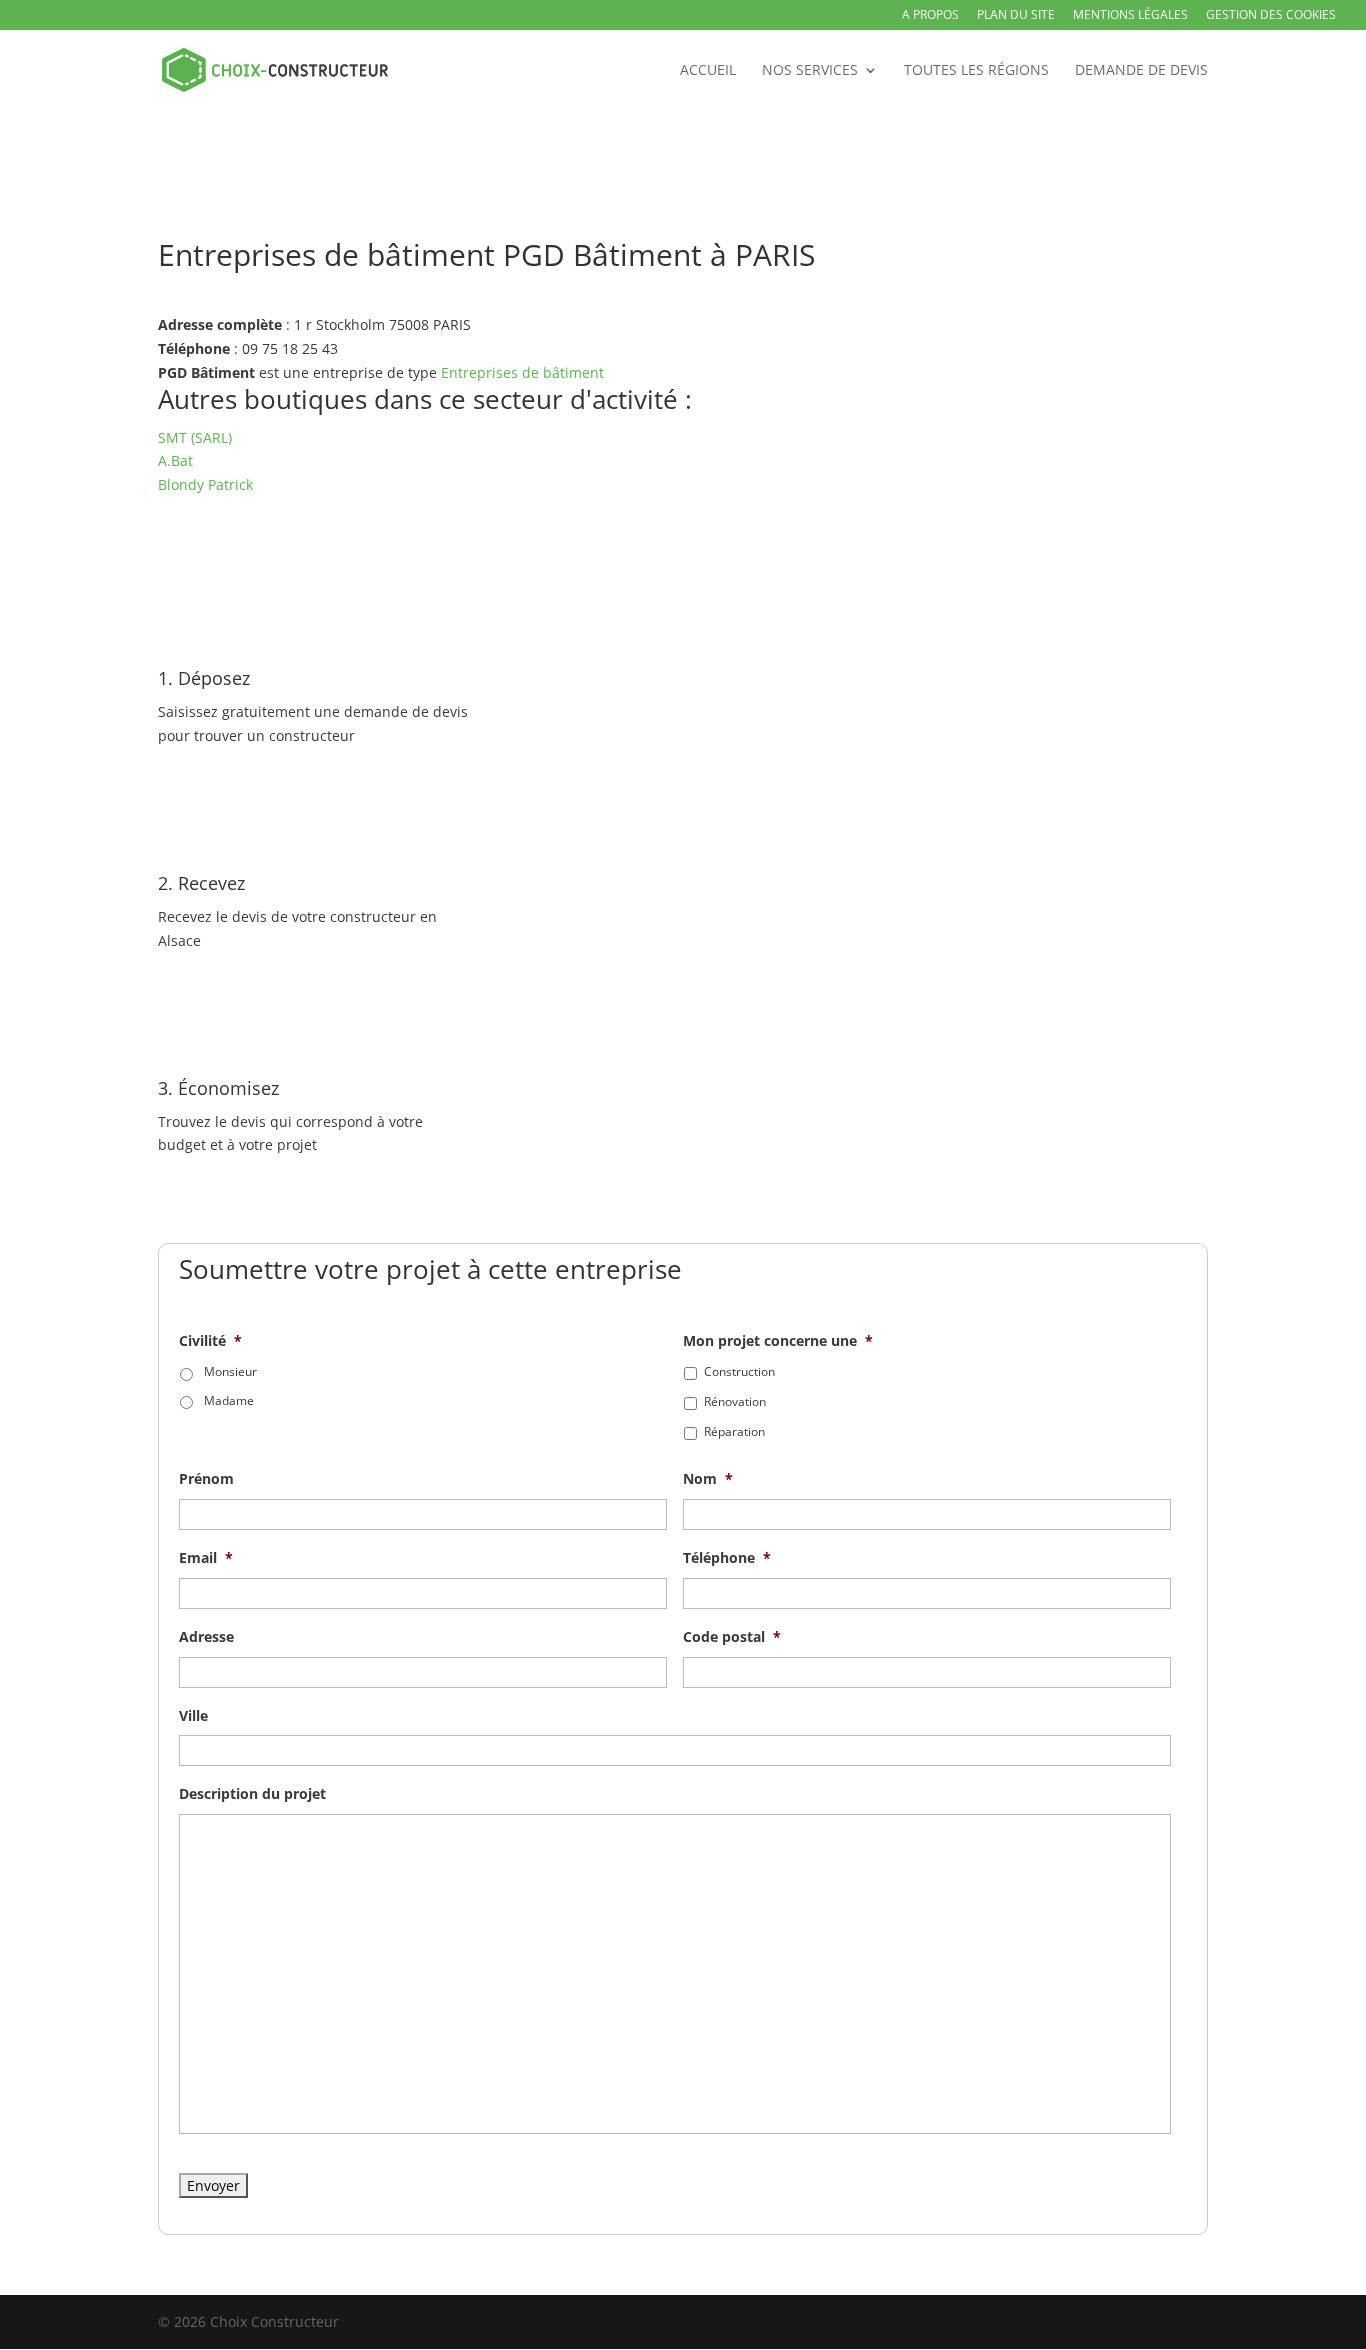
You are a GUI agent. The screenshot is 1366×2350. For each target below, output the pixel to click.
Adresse (206, 1637)
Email (206, 1558)
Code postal (732, 1637)
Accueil (708, 71)
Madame (229, 1400)
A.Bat (175, 460)
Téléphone (727, 1558)
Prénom (206, 1479)
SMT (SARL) (195, 437)
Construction (739, 1371)
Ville (193, 1716)
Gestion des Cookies (1271, 16)
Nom (708, 1479)
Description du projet (252, 1794)
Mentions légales (1130, 16)
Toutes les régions (976, 71)
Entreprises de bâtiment (522, 372)
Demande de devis (1141, 71)
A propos (930, 16)
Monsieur (230, 1371)
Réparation (734, 1431)
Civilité (210, 1341)
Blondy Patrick (205, 484)
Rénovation (735, 1401)
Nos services (810, 71)
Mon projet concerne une (778, 1341)
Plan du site (1016, 16)
